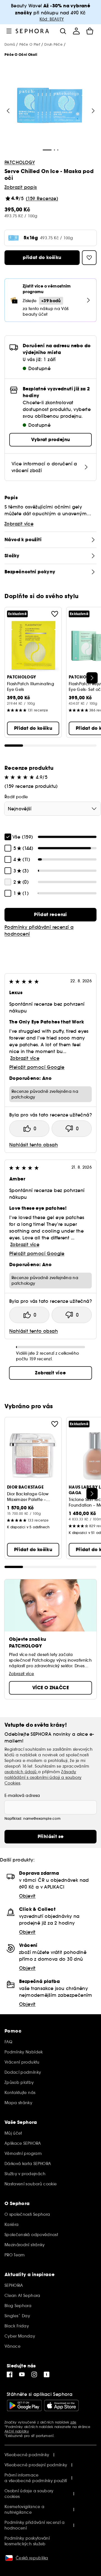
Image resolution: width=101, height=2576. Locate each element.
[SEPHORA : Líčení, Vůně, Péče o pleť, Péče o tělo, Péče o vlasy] (32, 31)
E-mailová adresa (22, 1796)
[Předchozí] (8, 111)
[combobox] (53, 809)
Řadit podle (16, 797)
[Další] (92, 678)
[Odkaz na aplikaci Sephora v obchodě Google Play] (24, 2405)
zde (74, 2422)
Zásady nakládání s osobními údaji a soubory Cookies (43, 1777)
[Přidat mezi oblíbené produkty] (55, 614)
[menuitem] (76, 31)
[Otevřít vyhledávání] (63, 31)
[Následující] (93, 111)
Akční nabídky (17, 2431)
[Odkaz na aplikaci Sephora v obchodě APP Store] (61, 2405)
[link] (50, 915)
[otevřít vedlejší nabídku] (9, 31)
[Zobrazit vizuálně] (50, 106)
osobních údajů (21, 1772)
